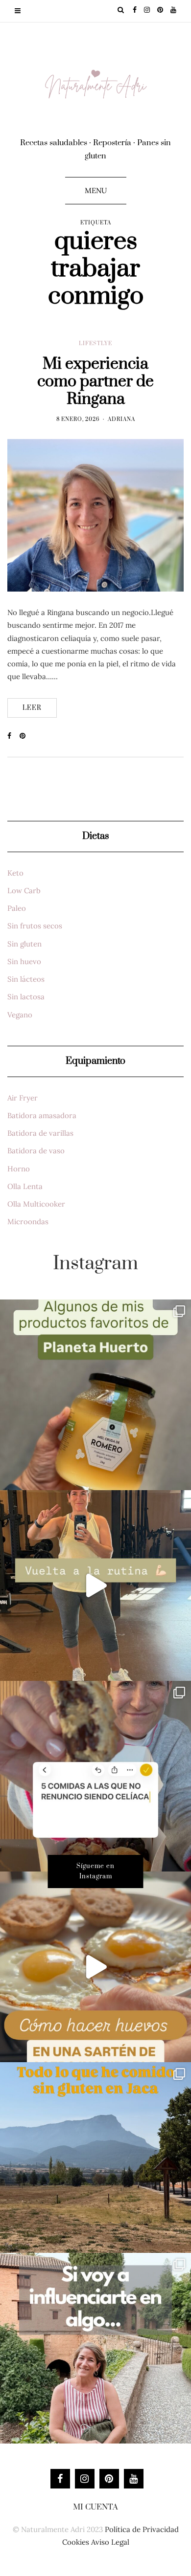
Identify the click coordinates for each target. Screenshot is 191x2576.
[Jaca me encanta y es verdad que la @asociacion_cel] (95, 2158)
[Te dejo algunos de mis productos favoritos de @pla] (95, 1395)
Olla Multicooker (36, 1204)
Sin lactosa (26, 997)
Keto (15, 873)
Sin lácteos (26, 979)
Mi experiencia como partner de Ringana (95, 382)
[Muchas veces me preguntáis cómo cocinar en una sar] (95, 1967)
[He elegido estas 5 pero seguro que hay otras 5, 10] (95, 1776)
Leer (32, 708)
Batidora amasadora (42, 1115)
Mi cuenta (95, 2507)
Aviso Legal (110, 2542)
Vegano (20, 1015)
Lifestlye (95, 344)
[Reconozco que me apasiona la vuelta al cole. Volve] (95, 1585)
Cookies (76, 2542)
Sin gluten (24, 944)
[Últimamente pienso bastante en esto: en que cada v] (95, 2348)
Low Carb (24, 891)
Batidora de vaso (36, 1151)
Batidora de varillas (40, 1133)
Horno (19, 1169)
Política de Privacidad (142, 2529)
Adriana (121, 419)
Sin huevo (24, 961)
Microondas (28, 1222)
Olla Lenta (25, 1186)
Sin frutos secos (35, 926)
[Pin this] (26, 736)
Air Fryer (23, 1098)
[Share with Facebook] (13, 736)
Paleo (17, 908)
